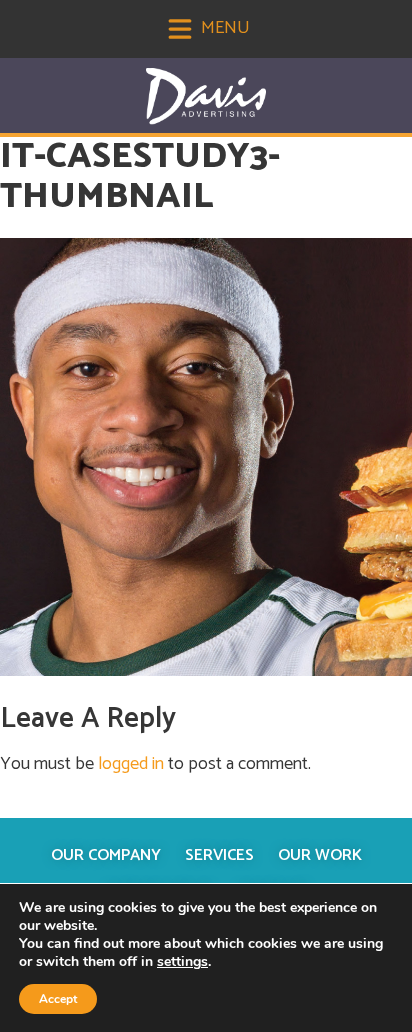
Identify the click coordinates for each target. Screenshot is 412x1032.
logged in (131, 764)
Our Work (320, 855)
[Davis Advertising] (206, 96)
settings (182, 962)
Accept (58, 999)
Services (219, 855)
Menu (223, 28)
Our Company (106, 855)
